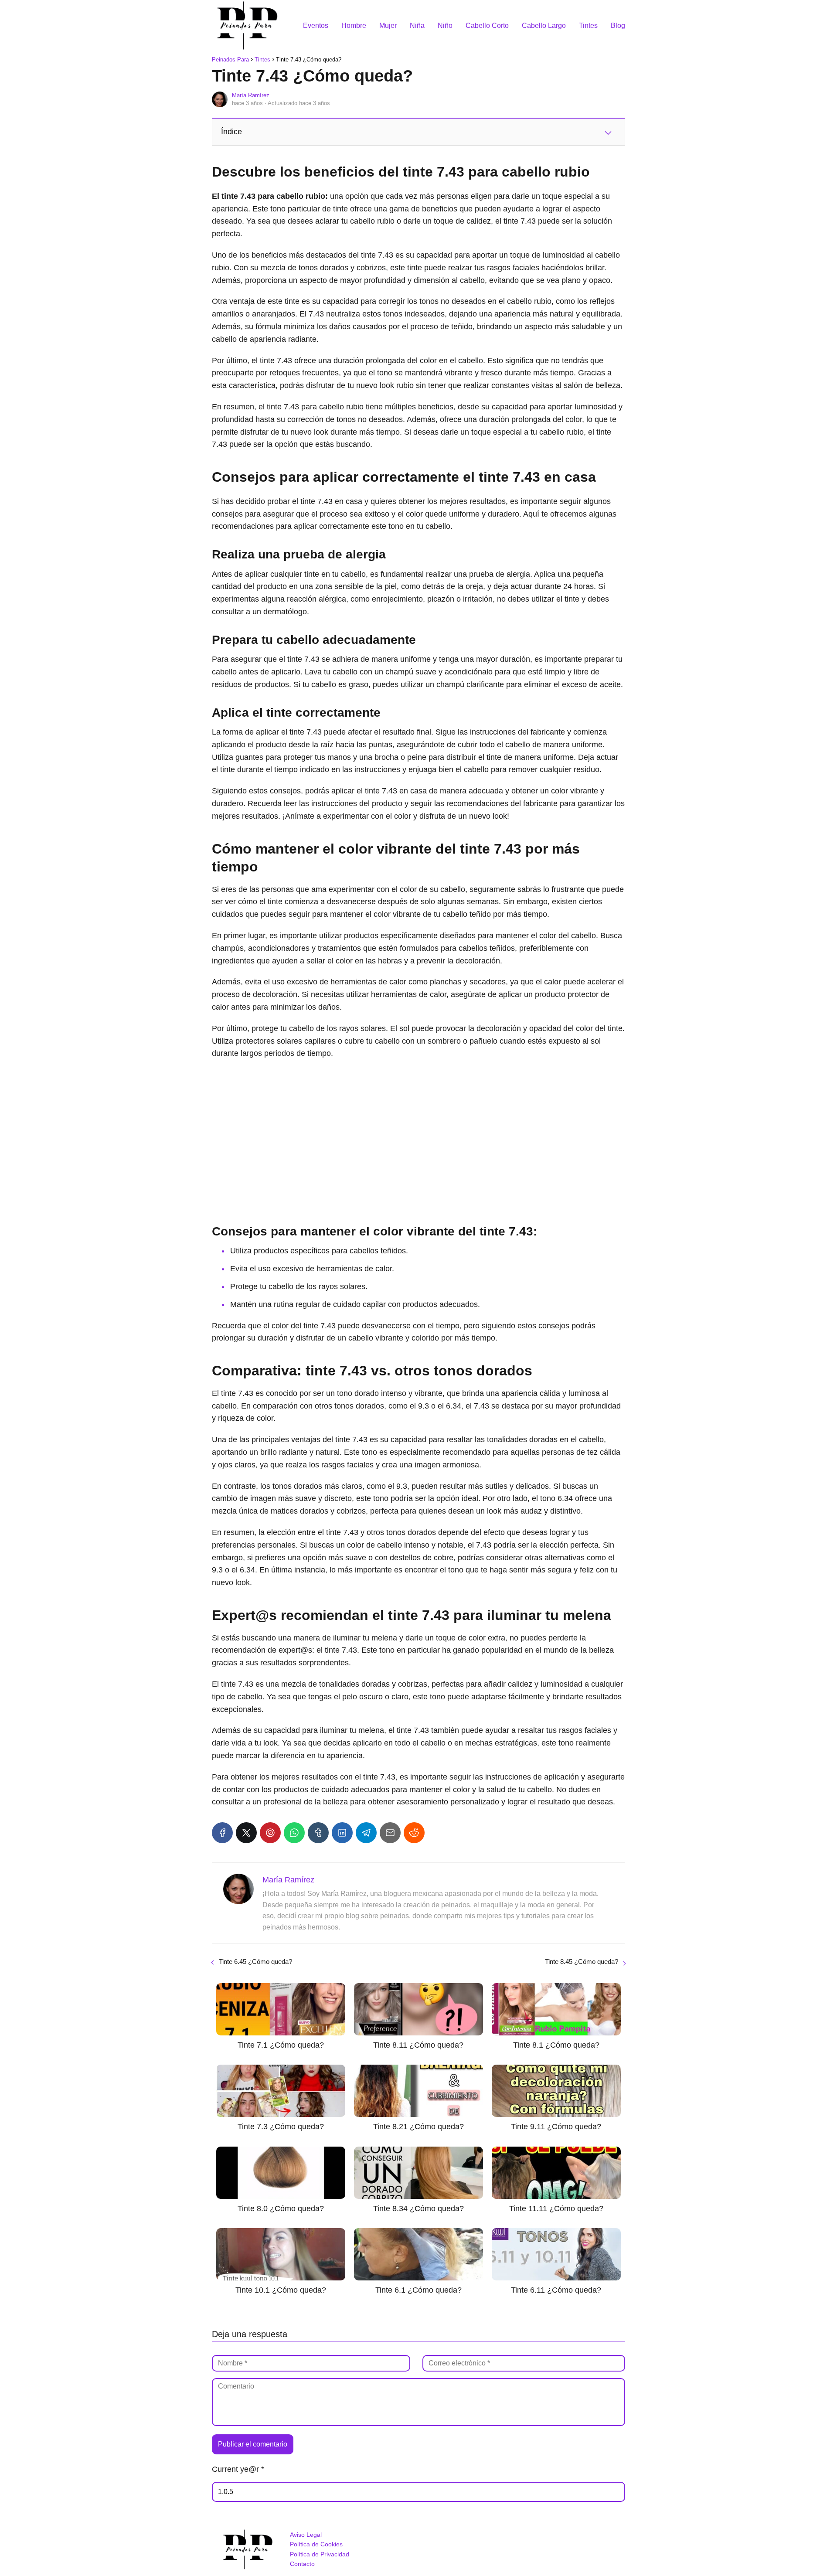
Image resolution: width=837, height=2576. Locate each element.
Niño (445, 26)
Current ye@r (238, 2469)
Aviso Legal (306, 2535)
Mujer (388, 26)
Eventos (316, 26)
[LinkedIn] (342, 1833)
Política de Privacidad (320, 2554)
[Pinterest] (270, 1833)
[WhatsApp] (294, 1833)
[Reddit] (414, 1833)
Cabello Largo (544, 26)
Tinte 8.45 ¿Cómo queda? (582, 1962)
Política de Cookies (316, 2544)
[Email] (390, 1833)
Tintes (588, 26)
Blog (618, 26)
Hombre (354, 26)
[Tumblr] (318, 1833)
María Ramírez (251, 95)
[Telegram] (366, 1833)
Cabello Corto (487, 26)
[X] (246, 1833)
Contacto (302, 2564)
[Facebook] (222, 1833)
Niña (417, 26)
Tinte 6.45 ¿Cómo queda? (255, 1962)
